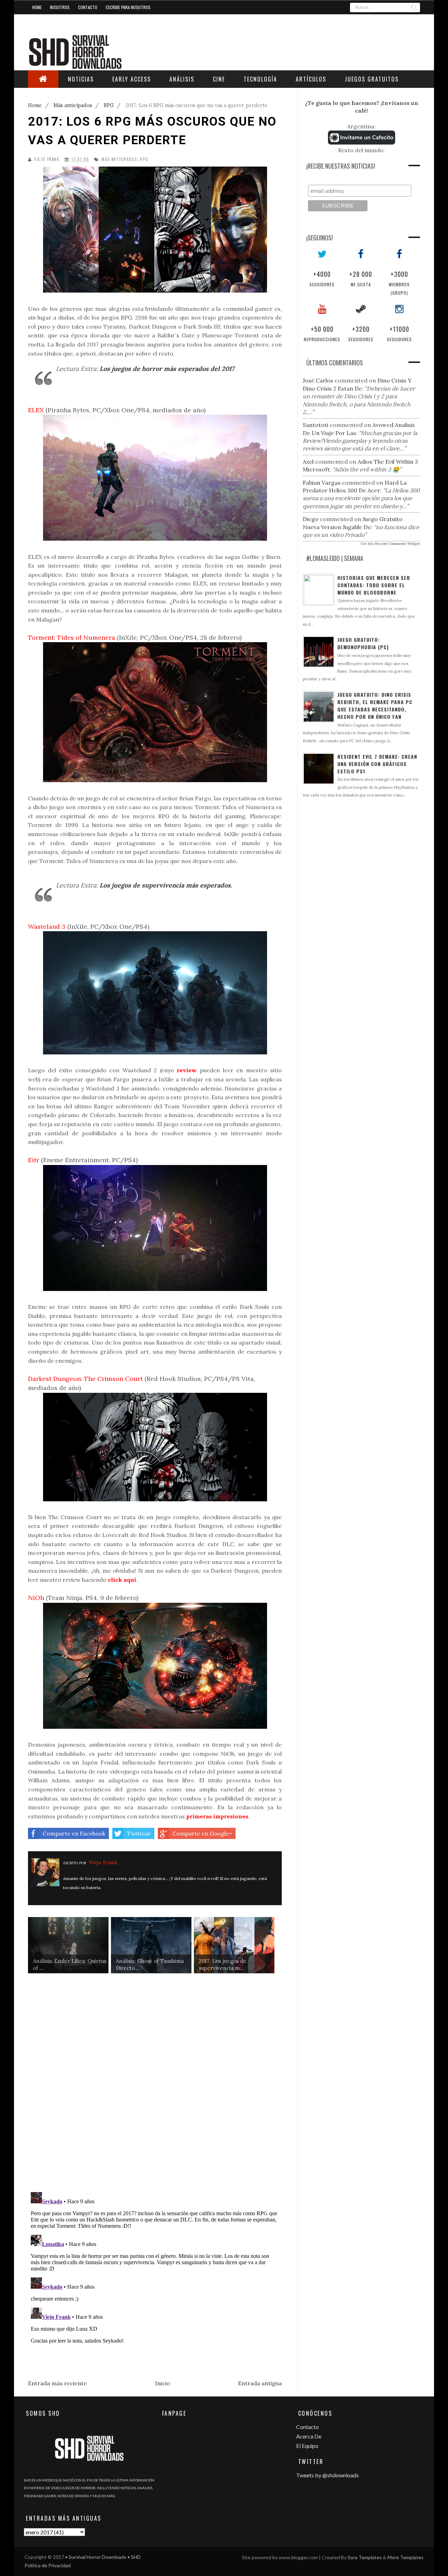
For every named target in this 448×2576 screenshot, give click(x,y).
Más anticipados (119, 159)
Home (37, 7)
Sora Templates (365, 2557)
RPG (144, 159)
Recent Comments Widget (398, 544)
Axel (308, 462)
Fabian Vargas (322, 483)
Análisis (182, 79)
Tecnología (260, 79)
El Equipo (307, 2446)
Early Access (132, 79)
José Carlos (318, 380)
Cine (219, 79)
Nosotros (60, 7)
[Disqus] (155, 2088)
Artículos (311, 79)
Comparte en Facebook (74, 1833)
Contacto (88, 7)
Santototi (316, 425)
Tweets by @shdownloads (327, 2475)
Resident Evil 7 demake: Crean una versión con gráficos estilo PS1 (377, 764)
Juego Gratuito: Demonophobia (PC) (363, 643)
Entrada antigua (260, 2383)
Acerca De (309, 2436)
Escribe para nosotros (128, 7)
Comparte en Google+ (202, 1833)
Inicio (163, 2383)
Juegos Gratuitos (372, 79)
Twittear (139, 1833)
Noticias (81, 79)
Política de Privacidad (48, 2565)
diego (311, 519)
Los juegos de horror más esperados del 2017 (167, 369)
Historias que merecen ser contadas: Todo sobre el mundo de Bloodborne (374, 585)
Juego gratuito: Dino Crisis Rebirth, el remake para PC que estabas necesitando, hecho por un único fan (375, 706)
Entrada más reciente (57, 2383)
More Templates (405, 2557)
